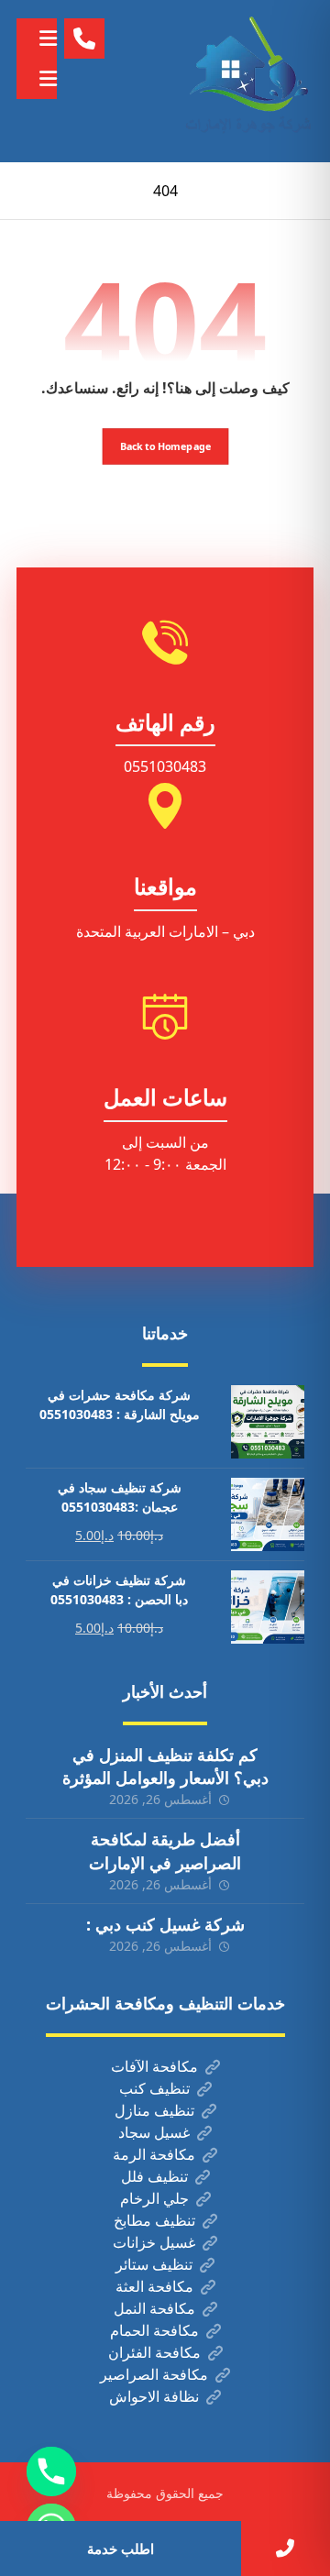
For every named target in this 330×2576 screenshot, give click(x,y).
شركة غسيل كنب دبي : (165, 1924)
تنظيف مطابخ (154, 2220)
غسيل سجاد (154, 2132)
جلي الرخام (154, 2198)
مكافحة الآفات (154, 2066)
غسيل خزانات (154, 2242)
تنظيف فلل (154, 2176)
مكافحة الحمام (154, 2330)
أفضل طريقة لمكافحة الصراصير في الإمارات (165, 1850)
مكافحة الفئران (154, 2352)
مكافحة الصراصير (154, 2374)
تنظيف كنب (154, 2088)
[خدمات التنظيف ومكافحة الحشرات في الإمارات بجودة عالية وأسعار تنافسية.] (249, 81)
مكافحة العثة (154, 2286)
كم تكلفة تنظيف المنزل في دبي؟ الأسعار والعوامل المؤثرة (165, 1766)
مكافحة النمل (154, 2308)
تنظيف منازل (154, 2110)
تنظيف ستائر (154, 2264)
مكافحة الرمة (154, 2154)
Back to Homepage (165, 446)
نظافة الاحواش (154, 2396)
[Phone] (51, 2471)
